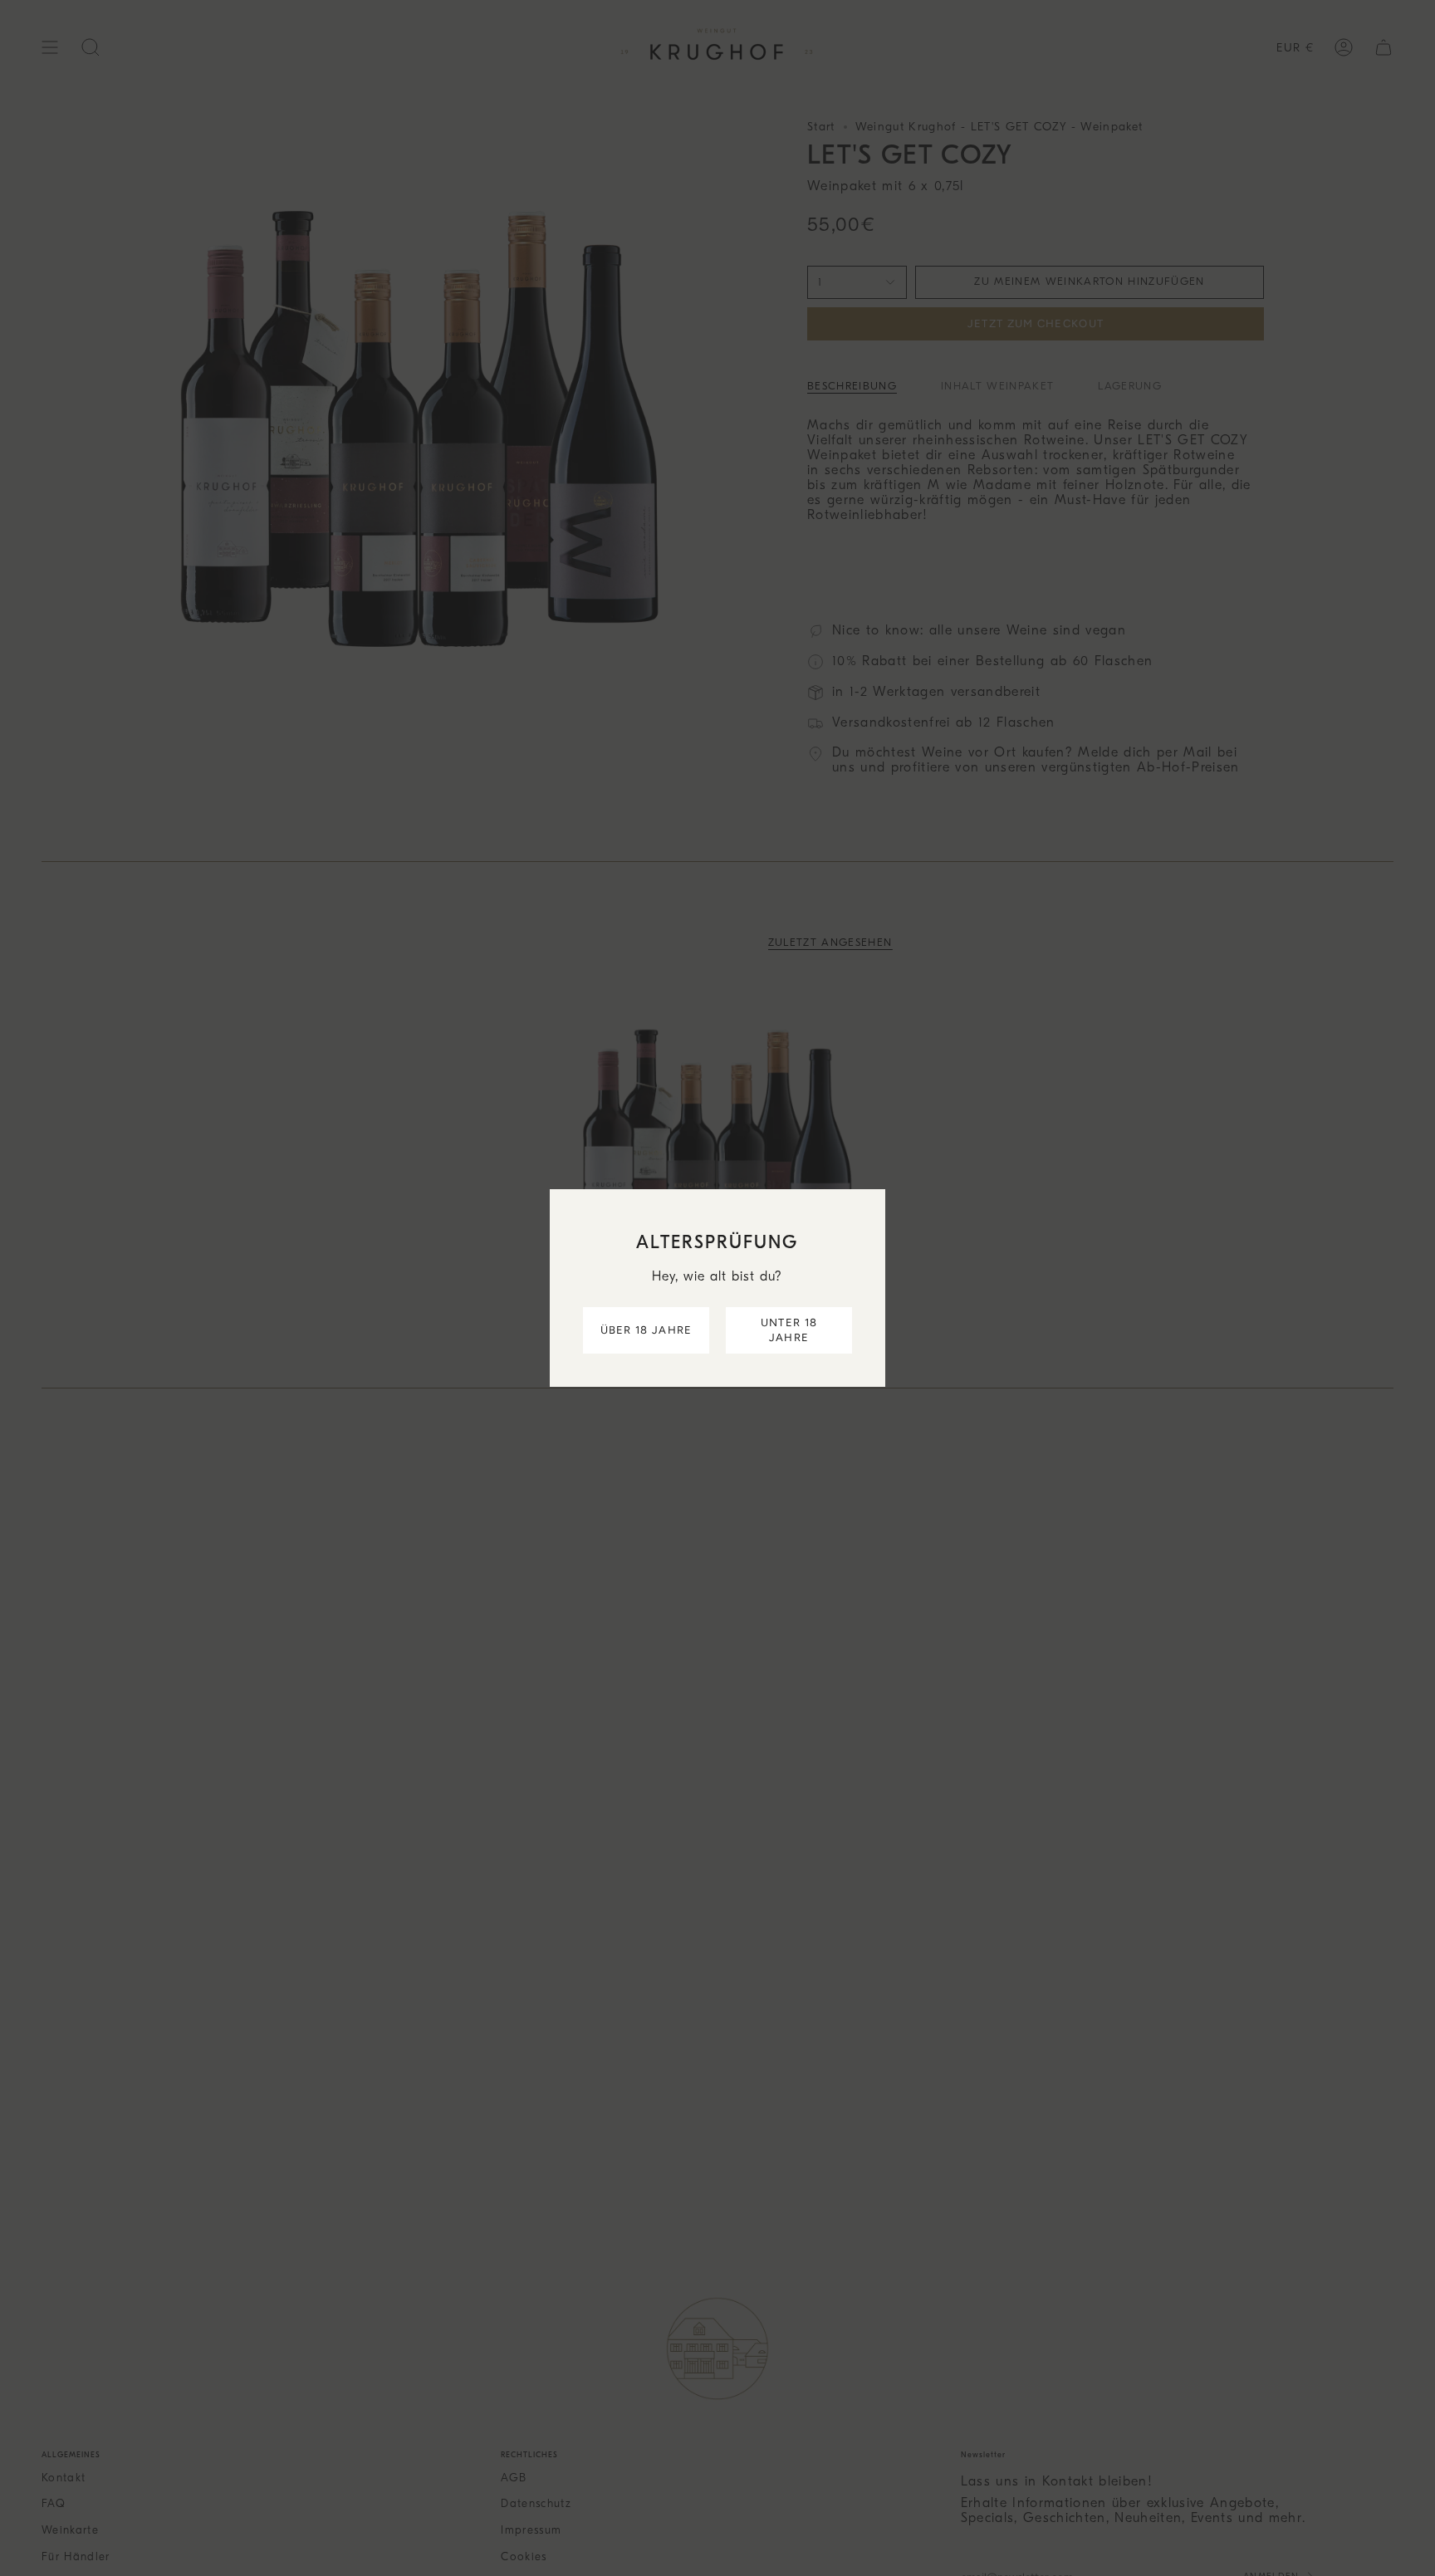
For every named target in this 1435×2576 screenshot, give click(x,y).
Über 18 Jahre (646, 1330)
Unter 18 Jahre (789, 1330)
